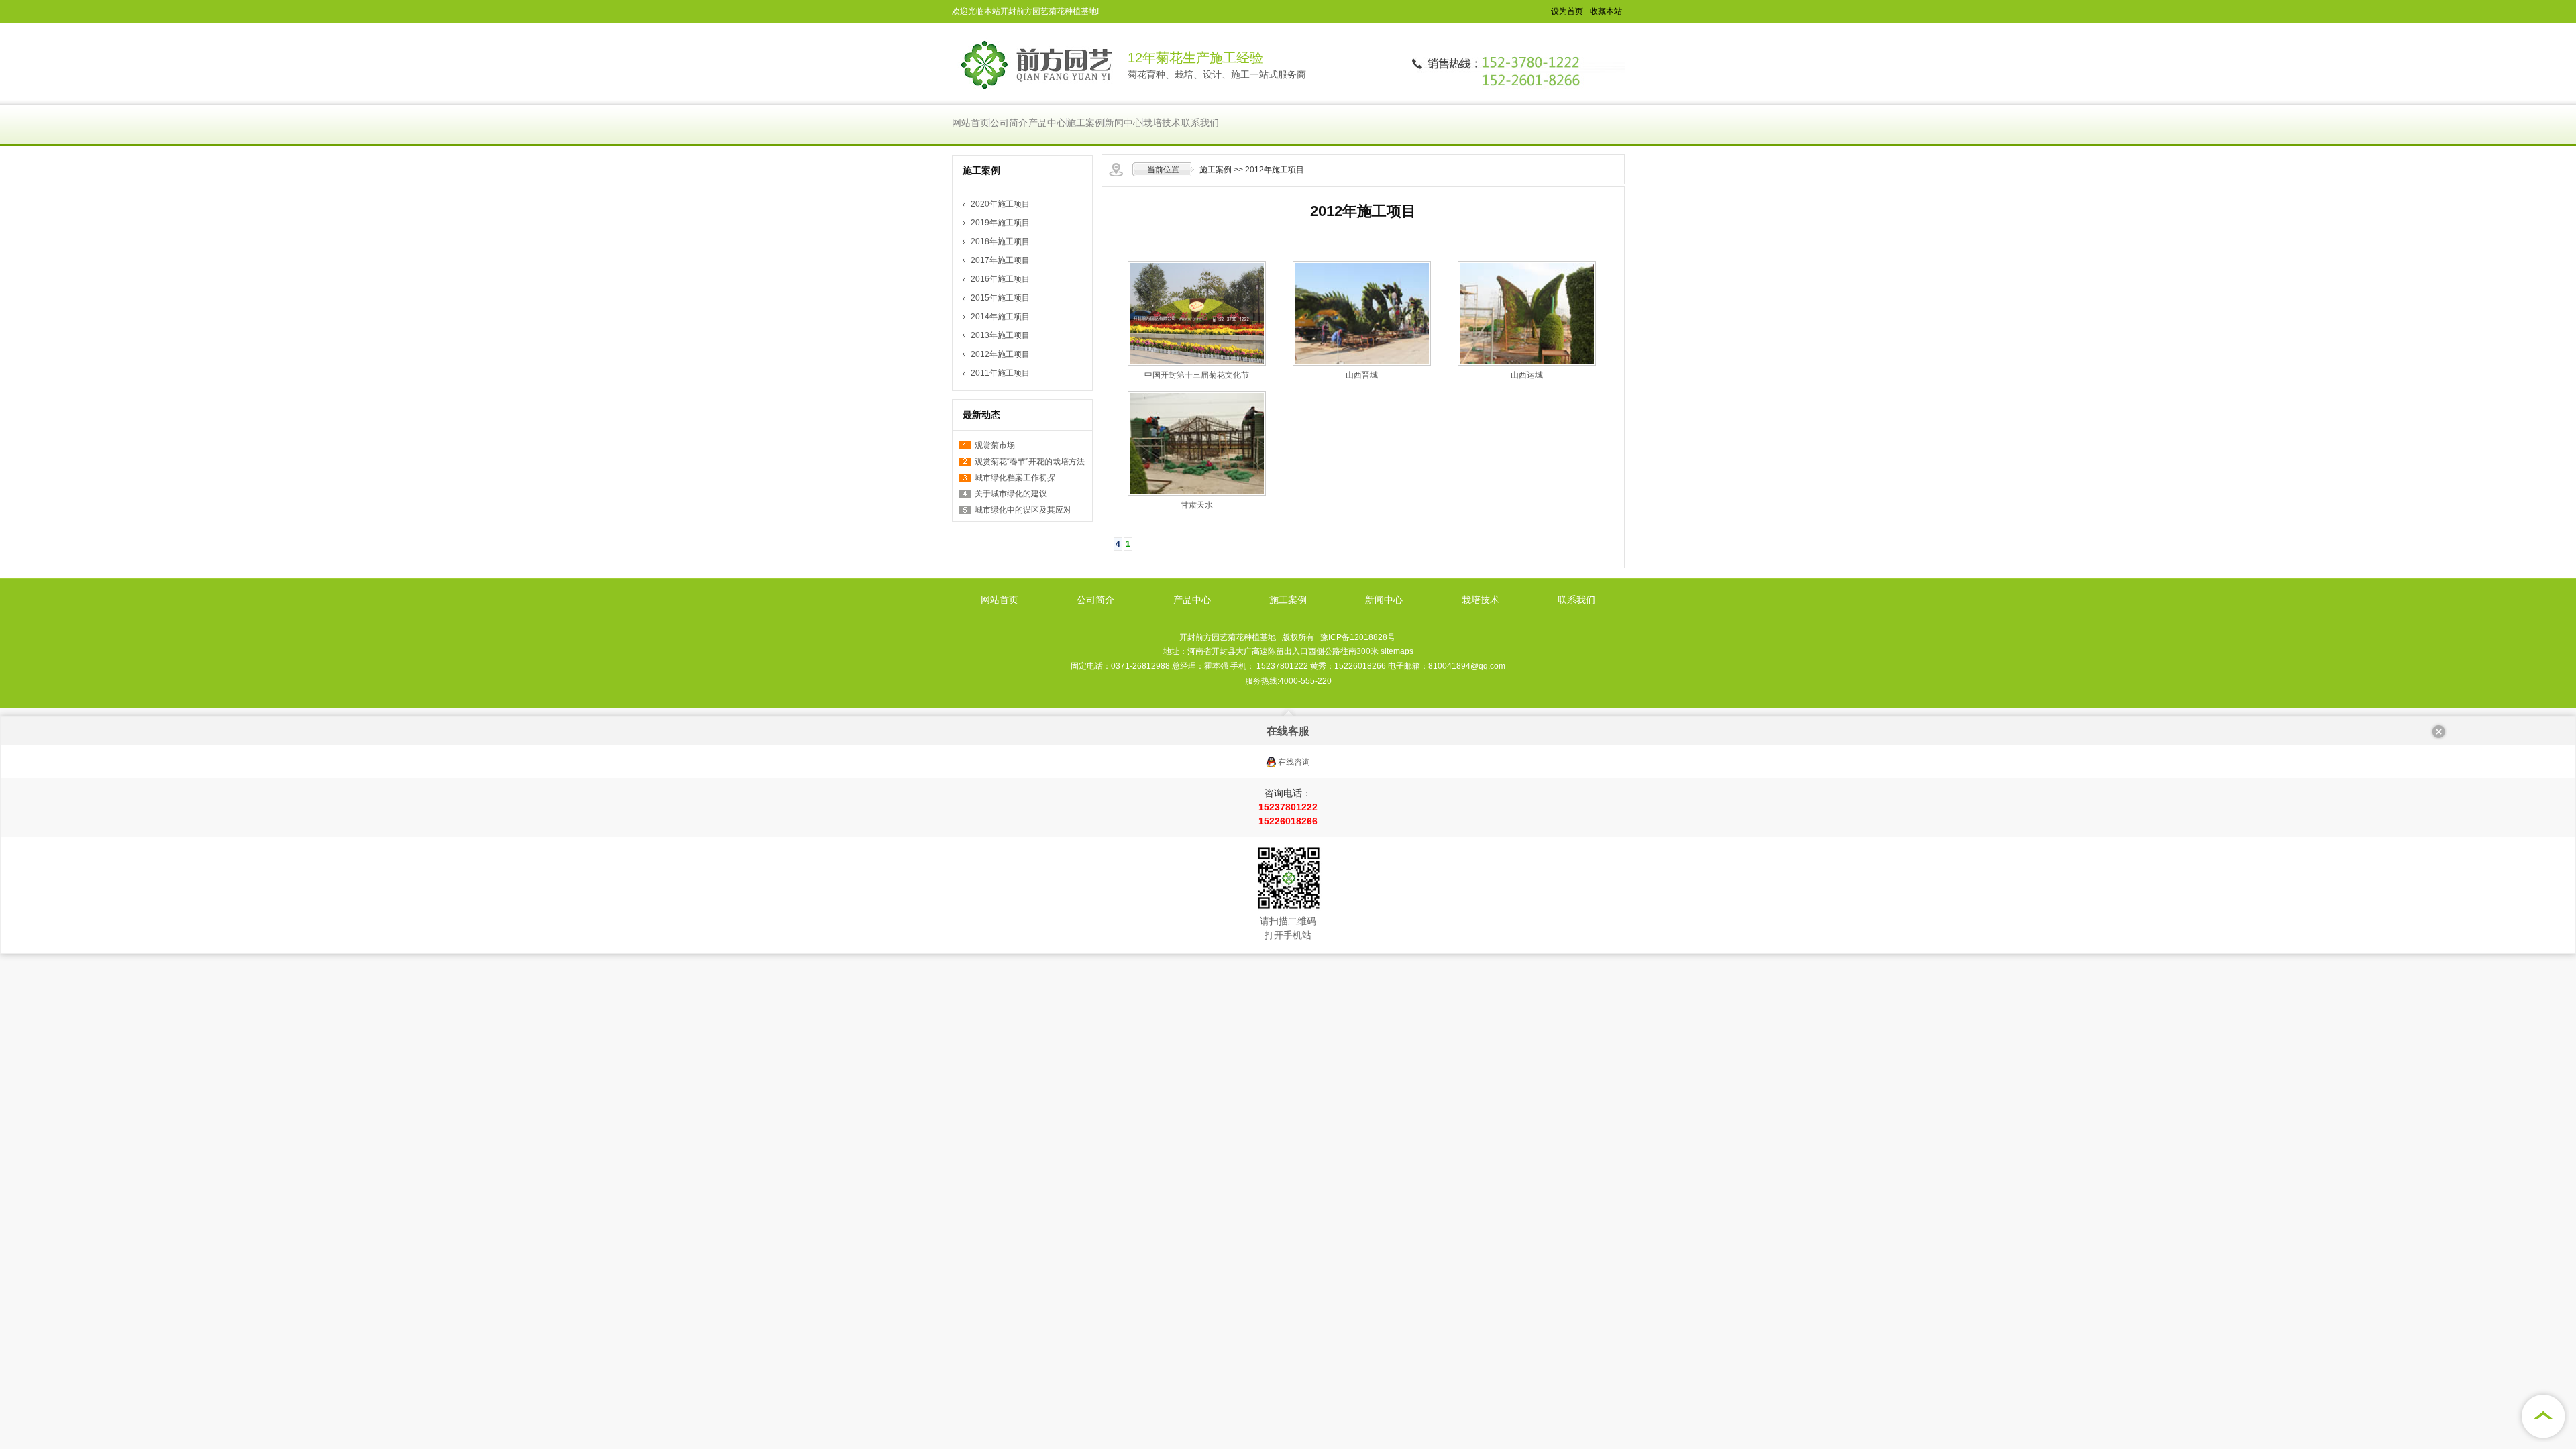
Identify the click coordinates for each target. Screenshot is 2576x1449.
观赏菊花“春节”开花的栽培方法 (1030, 462)
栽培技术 (1162, 123)
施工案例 (1085, 123)
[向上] (2542, 1415)
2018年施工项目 (1000, 241)
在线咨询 (1294, 762)
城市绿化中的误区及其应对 (1023, 510)
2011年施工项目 (1000, 373)
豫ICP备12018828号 (1358, 637)
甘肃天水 (1197, 505)
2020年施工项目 (1000, 204)
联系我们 (1200, 123)
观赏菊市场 (995, 445)
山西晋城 (1362, 375)
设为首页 (1567, 11)
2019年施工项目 (1000, 223)
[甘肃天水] (1197, 493)
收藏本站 (1606, 11)
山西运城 (1527, 375)
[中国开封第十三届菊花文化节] (1197, 363)
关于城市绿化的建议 (1011, 494)
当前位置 (1163, 170)
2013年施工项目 (1000, 335)
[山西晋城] (1362, 363)
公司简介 (1009, 123)
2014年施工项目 (1000, 317)
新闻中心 (1124, 123)
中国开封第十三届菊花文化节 (1197, 375)
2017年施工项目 (1000, 260)
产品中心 (1047, 123)
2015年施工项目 (1000, 298)
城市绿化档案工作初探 (1015, 478)
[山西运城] (1527, 363)
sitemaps (1397, 651)
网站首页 (971, 123)
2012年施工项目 (1275, 170)
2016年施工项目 (1000, 279)
